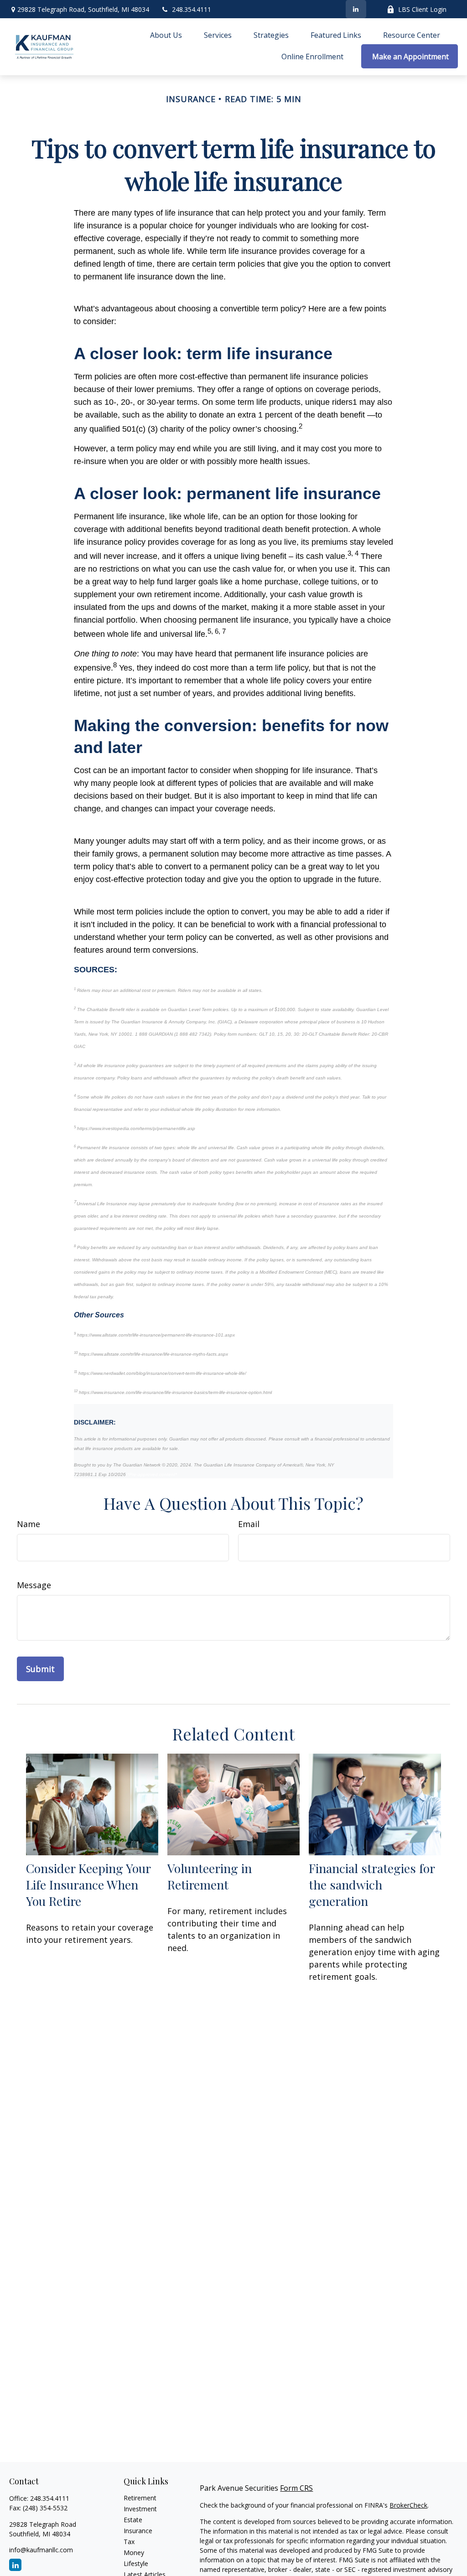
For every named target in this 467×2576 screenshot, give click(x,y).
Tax (129, 2542)
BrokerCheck (408, 2505)
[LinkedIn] (356, 9)
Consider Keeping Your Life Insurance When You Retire (88, 1884)
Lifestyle (136, 2563)
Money (134, 2553)
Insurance (138, 2531)
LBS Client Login (422, 9)
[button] (166, 35)
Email (249, 1524)
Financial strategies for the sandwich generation (372, 1884)
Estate (133, 2520)
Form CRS (296, 2488)
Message (34, 1585)
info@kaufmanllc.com (41, 2550)
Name (29, 1524)
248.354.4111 (192, 9)
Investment (140, 2509)
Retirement (140, 2498)
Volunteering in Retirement (210, 1876)
